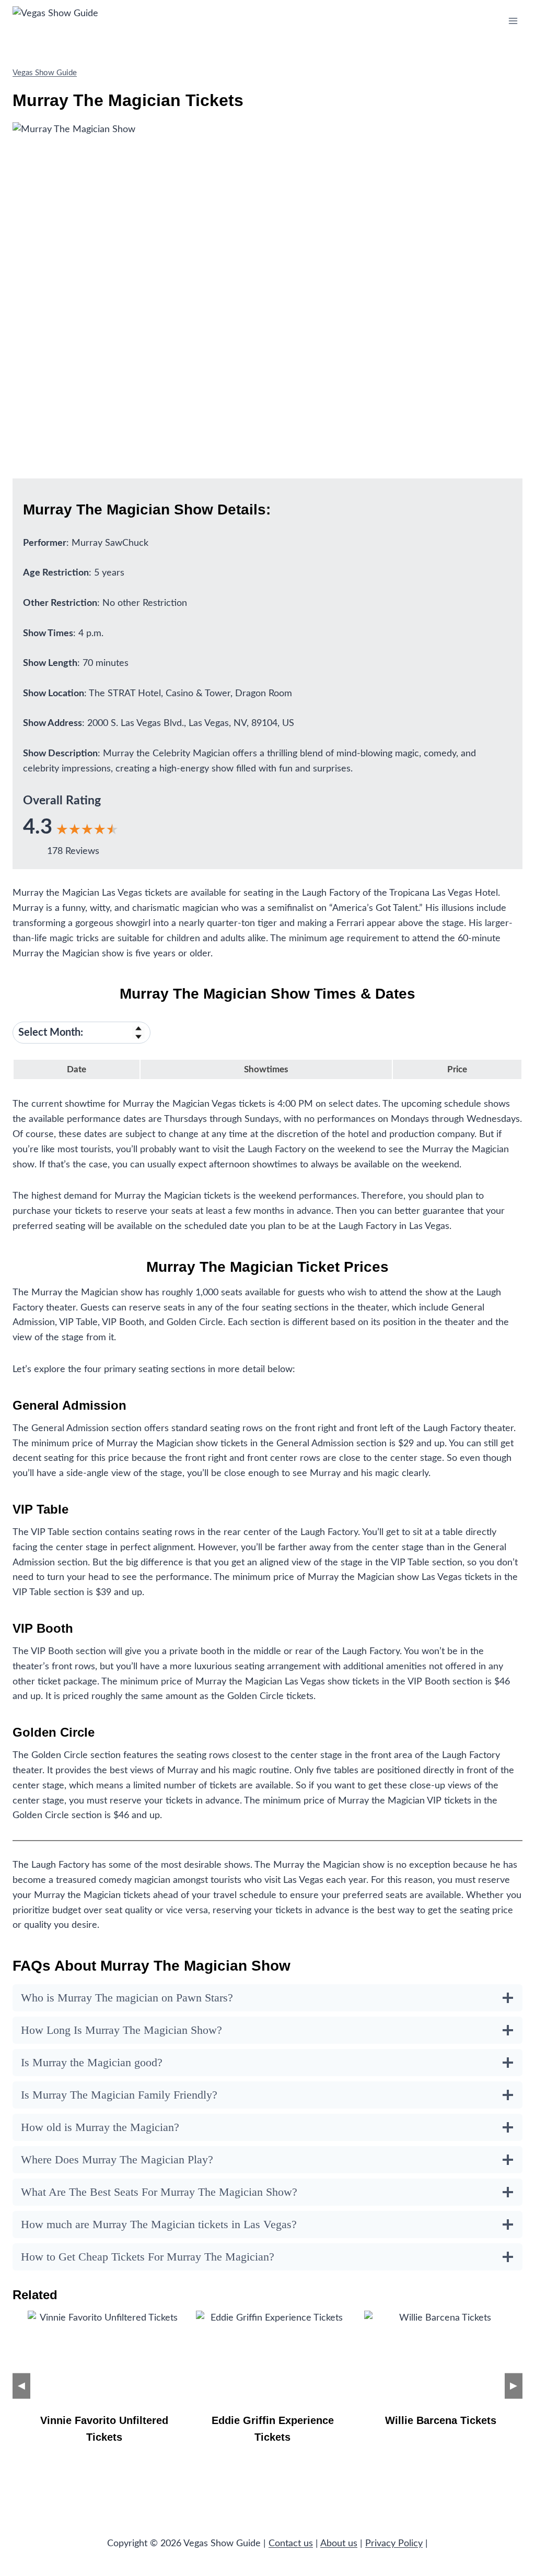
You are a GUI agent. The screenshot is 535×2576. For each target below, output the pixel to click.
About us (339, 2544)
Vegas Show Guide (45, 73)
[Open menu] (513, 21)
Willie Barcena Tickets (441, 2420)
